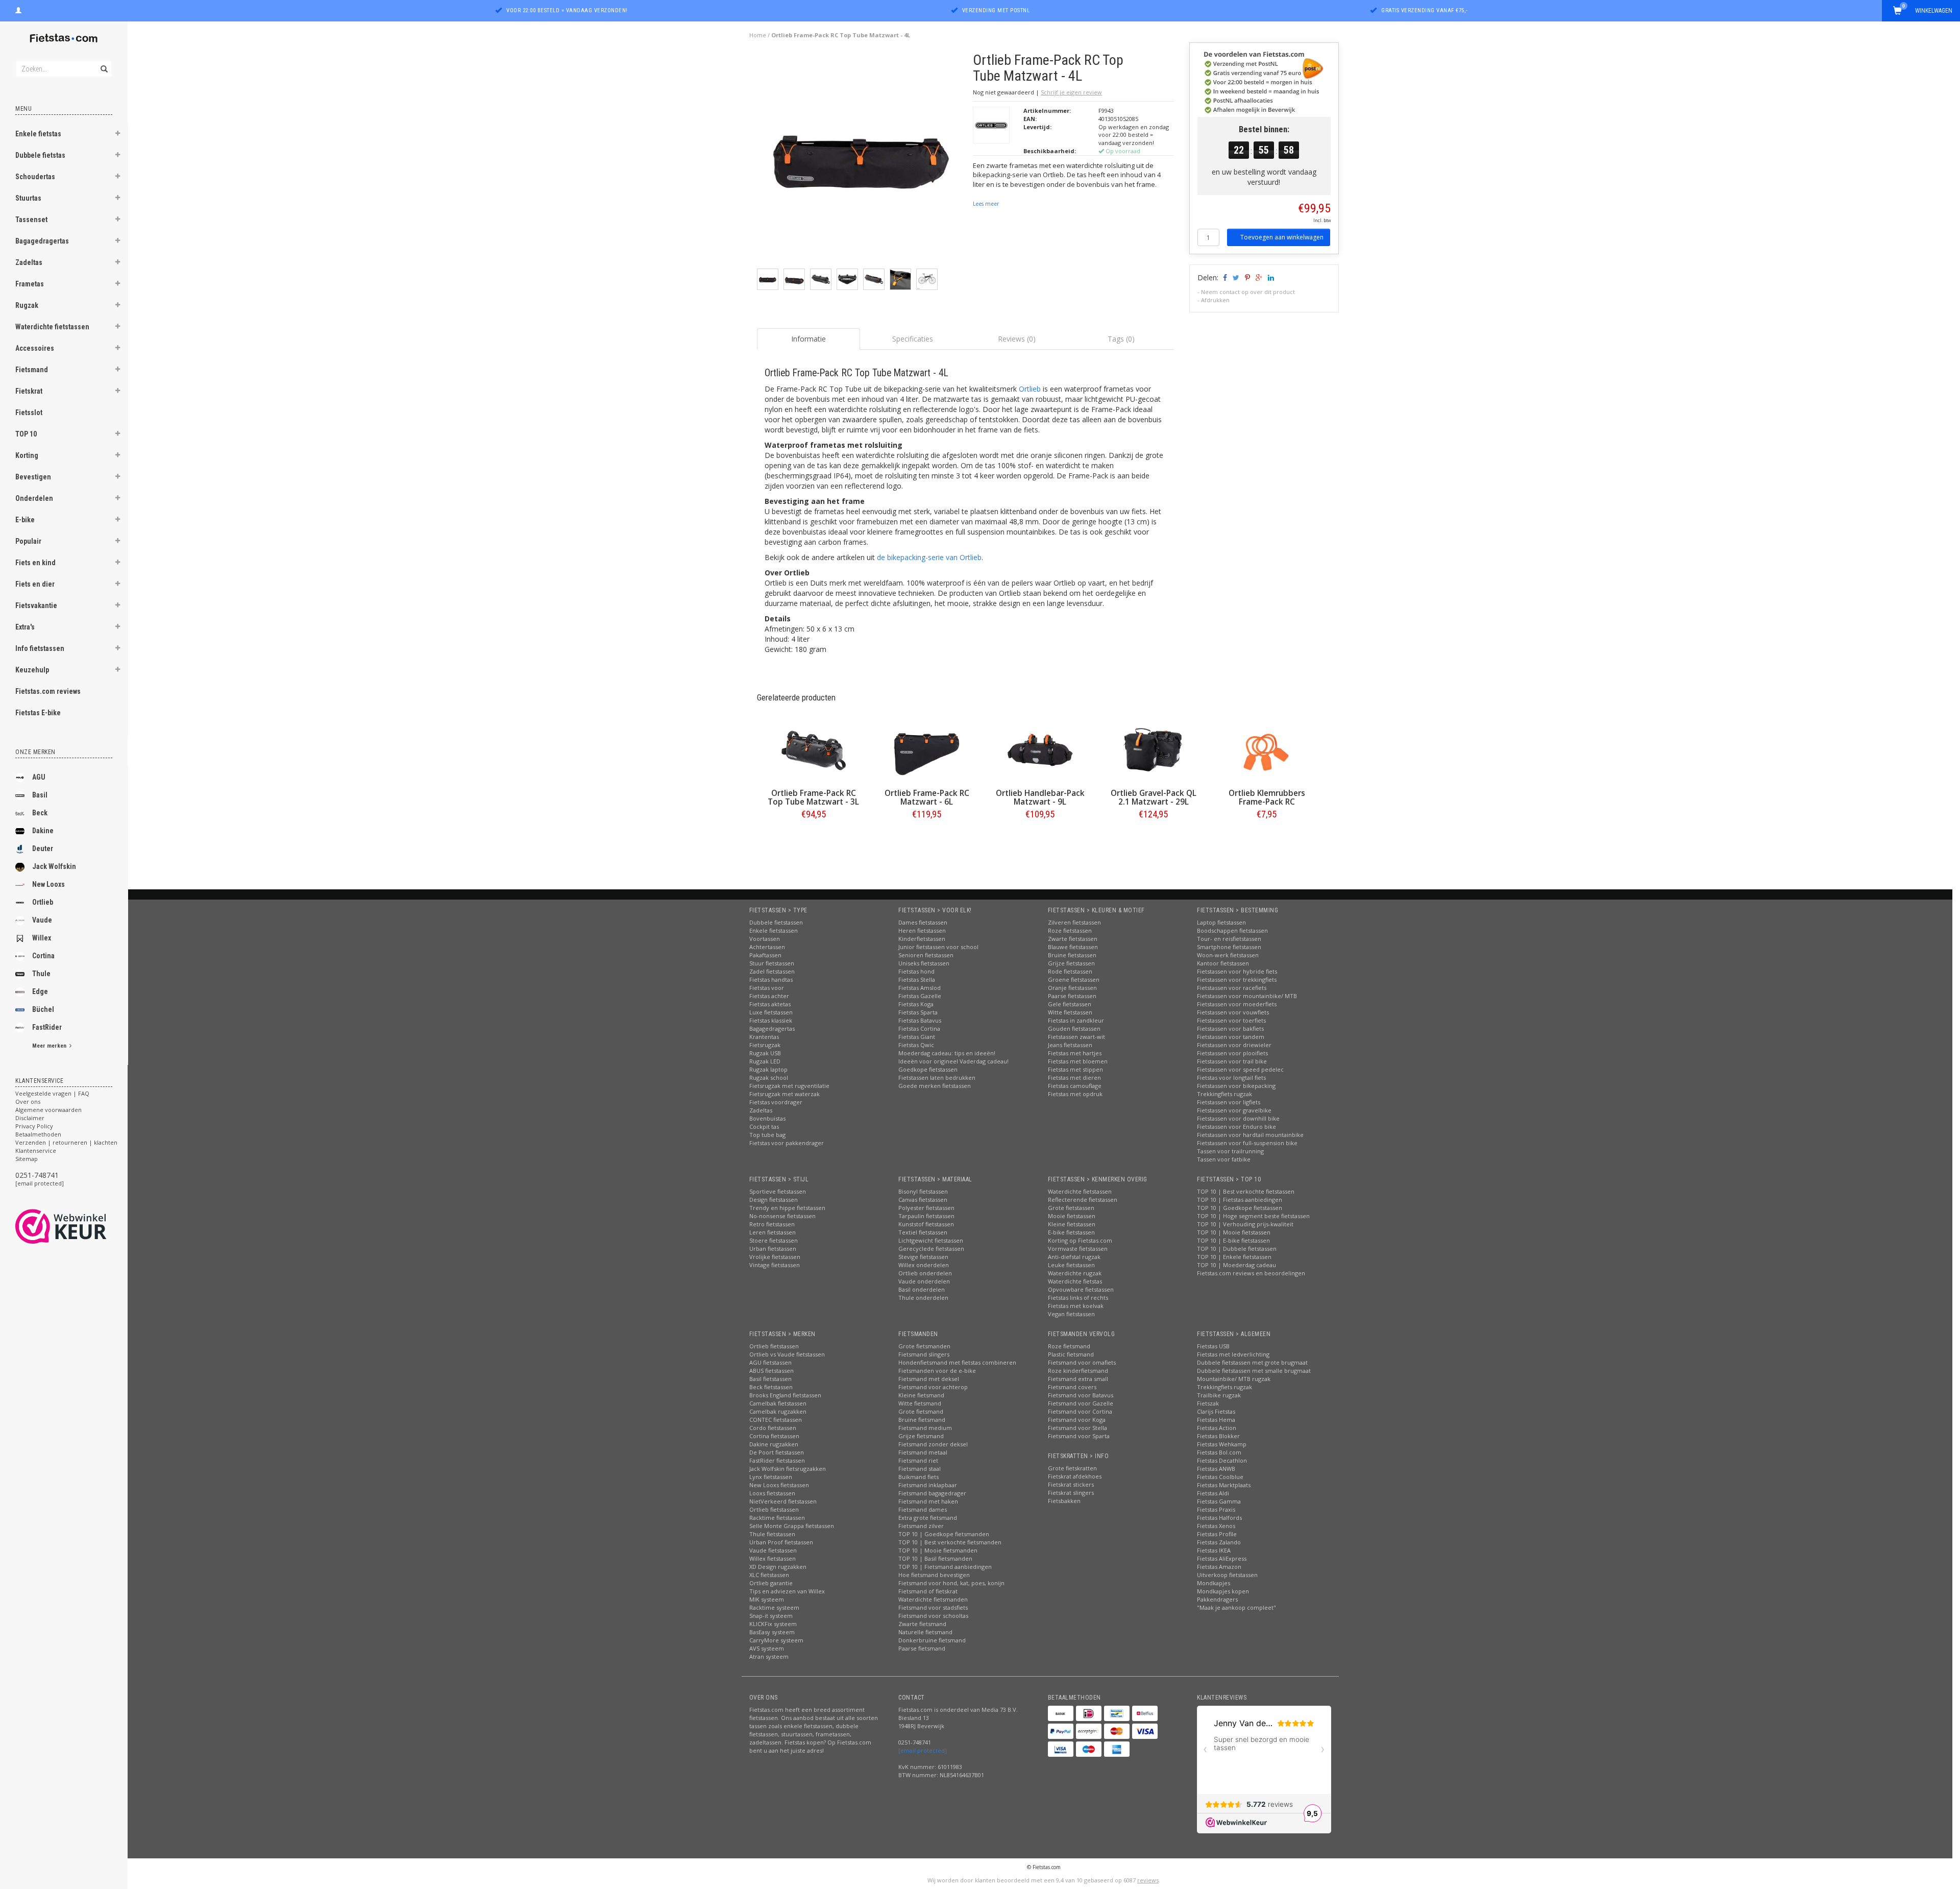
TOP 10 (26, 434)
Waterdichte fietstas (1075, 1281)
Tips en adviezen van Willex (787, 1591)
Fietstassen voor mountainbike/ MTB (1247, 996)
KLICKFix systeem (773, 1624)
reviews (1148, 1880)
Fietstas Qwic (916, 1045)
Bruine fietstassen (1072, 955)
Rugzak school (769, 1077)
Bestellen (814, 835)
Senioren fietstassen (926, 955)
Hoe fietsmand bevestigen (934, 1575)
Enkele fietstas (38, 134)
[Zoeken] (103, 63)
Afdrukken (1215, 300)
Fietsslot (29, 413)
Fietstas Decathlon (1222, 1460)
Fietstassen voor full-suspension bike (1247, 1143)
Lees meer (986, 204)
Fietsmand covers (1072, 1387)
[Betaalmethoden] (1061, 1713)
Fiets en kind (35, 563)
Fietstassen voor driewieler (1234, 1045)
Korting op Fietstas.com (1080, 1240)
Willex (42, 938)
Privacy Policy (34, 1126)
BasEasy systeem (772, 1632)
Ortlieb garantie (771, 1583)
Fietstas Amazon (1219, 1567)
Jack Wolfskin (54, 866)
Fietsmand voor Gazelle (1081, 1403)
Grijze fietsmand (921, 1436)
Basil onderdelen (922, 1289)
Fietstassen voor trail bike (1232, 1061)
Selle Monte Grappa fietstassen (792, 1526)
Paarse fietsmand (922, 1648)
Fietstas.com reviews (48, 691)
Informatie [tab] (808, 339)
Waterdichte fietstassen (52, 327)
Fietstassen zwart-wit (1076, 1037)
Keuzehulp (32, 670)
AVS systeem (767, 1648)
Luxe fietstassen (771, 1012)
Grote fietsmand (921, 1411)
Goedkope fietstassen (928, 1069)
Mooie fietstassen (1072, 1216)
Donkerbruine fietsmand (932, 1640)
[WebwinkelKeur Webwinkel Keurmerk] (79, 1226)
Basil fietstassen (770, 1379)
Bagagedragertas (42, 241)
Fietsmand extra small (1078, 1379)
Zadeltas (29, 262)
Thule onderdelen (923, 1298)
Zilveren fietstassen (1074, 922)
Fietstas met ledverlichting (1233, 1354)
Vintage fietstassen (775, 1265)
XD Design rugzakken (778, 1567)
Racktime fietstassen (777, 1518)
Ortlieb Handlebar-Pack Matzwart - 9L (1040, 797)
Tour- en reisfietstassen (1229, 939)
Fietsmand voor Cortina (1080, 1411)
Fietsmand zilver (921, 1526)
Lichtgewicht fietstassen (931, 1240)
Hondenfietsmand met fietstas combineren (957, 1362)
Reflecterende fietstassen (1083, 1200)
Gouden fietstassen (1074, 1028)
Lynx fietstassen (771, 1477)
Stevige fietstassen (923, 1257)
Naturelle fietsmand (925, 1632)
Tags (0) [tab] (1121, 339)
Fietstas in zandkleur (1076, 1020)
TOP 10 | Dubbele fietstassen (1237, 1249)
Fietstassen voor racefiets (1232, 988)
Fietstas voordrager (776, 1102)
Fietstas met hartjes (1075, 1053)
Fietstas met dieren (1074, 1077)
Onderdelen (34, 498)
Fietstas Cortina (919, 1028)
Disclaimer (30, 1118)
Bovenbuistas (767, 1118)
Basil (40, 795)
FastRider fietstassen (777, 1460)
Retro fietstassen (772, 1224)
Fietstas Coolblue (1220, 1477)
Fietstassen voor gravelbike (1234, 1110)
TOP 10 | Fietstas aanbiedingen (1240, 1200)
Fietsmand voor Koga (1077, 1420)
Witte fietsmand (920, 1403)
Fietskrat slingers (1071, 1493)
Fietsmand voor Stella (1077, 1428)
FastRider (47, 1027)
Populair (28, 541)
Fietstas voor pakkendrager (787, 1143)
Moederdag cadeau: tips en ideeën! (947, 1053)
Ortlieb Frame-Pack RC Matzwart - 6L (927, 797)
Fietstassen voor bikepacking (1236, 1086)
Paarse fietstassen (1072, 996)
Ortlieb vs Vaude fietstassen (787, 1354)
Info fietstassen (40, 648)
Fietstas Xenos (1216, 1526)
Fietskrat (29, 391)
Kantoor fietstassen (1223, 963)
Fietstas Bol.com (1219, 1452)
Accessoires (35, 348)
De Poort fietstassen (777, 1452)
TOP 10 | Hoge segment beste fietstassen (1253, 1216)
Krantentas (764, 1037)
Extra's (25, 627)
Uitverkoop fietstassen (1227, 1575)
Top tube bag (767, 1135)
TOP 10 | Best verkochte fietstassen (1246, 1191)
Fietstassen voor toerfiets (1231, 1020)
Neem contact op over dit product (1248, 292)
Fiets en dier (35, 584)
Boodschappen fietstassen (1232, 930)
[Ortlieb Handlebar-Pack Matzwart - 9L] (1040, 750)
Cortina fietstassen (774, 1436)
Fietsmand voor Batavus (1081, 1395)
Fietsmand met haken (928, 1501)
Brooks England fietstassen (785, 1395)
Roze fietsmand (1069, 1346)
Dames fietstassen (923, 922)
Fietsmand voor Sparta (1079, 1436)
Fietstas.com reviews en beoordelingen (1251, 1273)
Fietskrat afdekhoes (1075, 1476)
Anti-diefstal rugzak (1074, 1257)
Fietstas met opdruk (1075, 1094)
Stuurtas (28, 198)
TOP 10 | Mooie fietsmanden (938, 1550)
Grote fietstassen (1071, 1208)
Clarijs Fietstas (1216, 1411)
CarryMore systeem (776, 1640)
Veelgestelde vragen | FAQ (52, 1093)
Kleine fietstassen (1072, 1224)
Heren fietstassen (922, 930)
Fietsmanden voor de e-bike (937, 1371)
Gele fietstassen (1070, 1004)
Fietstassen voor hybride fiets (1237, 971)
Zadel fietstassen (772, 971)
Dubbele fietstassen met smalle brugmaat (1254, 1371)
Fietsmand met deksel (929, 1379)
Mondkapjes (1214, 1583)
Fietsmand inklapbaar (928, 1485)
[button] (118, 135)
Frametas (30, 284)
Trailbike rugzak (1219, 1395)
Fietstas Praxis (1216, 1509)
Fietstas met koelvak (1076, 1306)
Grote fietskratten (1072, 1468)
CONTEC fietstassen (776, 1420)
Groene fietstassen (1074, 979)
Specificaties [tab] (913, 339)
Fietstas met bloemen (1078, 1061)
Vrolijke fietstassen (775, 1257)
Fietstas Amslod (920, 988)
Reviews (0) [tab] (1017, 339)
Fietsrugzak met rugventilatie (789, 1086)
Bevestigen (33, 477)
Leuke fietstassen (1071, 1265)
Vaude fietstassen (773, 1550)
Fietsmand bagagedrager (932, 1493)
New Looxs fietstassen (779, 1485)
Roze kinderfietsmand (1078, 1371)
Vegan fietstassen (1071, 1314)
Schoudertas (35, 177)
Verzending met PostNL (996, 10)
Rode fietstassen (1070, 971)
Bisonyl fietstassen (923, 1191)
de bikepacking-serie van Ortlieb (929, 557)
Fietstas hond (916, 971)
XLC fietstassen (769, 1575)
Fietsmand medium (925, 1428)
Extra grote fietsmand (928, 1518)
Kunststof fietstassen (926, 1224)
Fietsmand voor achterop (933, 1387)
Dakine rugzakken (774, 1444)
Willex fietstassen (773, 1558)
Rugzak (27, 305)
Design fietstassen (774, 1200)
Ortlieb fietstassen (774, 1346)
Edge (40, 991)
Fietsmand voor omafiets (1082, 1362)
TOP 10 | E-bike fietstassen (1233, 1240)
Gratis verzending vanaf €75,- (1425, 10)
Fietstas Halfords (1219, 1518)
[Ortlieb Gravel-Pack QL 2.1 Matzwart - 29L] (1154, 750)
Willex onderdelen (924, 1265)
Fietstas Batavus (920, 1020)
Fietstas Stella (917, 979)
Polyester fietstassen (926, 1208)
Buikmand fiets (918, 1477)
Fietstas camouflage (1075, 1086)
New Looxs (48, 884)
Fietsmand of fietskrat (928, 1591)
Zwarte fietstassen (1073, 939)
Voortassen (765, 939)
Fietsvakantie (36, 606)
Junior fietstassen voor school (938, 947)
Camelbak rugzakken (778, 1411)
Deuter (43, 849)
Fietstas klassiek (771, 1020)
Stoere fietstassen (774, 1240)
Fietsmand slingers (924, 1354)
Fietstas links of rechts (1078, 1298)
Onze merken (35, 752)
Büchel (43, 1009)
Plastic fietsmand (1071, 1354)
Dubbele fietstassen (776, 922)
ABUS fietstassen (771, 1371)
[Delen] (1224, 277)
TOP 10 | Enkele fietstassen (1234, 1257)
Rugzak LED (765, 1061)
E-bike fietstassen (1071, 1232)
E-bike (25, 520)
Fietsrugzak (765, 1045)
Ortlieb (43, 902)
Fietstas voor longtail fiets (1231, 1077)
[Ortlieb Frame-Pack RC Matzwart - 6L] (927, 750)
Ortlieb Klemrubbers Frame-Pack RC (1267, 797)
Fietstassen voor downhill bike (1238, 1118)
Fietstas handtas (771, 979)
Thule (41, 974)
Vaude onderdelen (924, 1281)
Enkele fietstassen (774, 930)
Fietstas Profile (1217, 1534)
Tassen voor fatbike (1224, 1159)
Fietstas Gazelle (920, 996)
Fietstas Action (1217, 1428)
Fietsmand (32, 370)
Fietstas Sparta (918, 1012)
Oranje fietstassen (1072, 988)
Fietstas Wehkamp (1222, 1444)
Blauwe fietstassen (1073, 947)
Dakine (43, 831)
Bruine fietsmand (922, 1420)
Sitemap (27, 1159)
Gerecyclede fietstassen (931, 1249)
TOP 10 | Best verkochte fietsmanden (950, 1542)
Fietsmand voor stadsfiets (933, 1607)
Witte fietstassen (1070, 1012)
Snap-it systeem (771, 1616)
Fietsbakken (1064, 1501)
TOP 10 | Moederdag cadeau (1236, 1265)
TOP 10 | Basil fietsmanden (935, 1558)
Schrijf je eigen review (1071, 92)
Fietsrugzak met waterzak (785, 1094)
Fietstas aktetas (770, 1004)
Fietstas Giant (917, 1037)
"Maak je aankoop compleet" (1236, 1607)
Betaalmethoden (38, 1134)
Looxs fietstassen (772, 1493)
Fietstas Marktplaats (1224, 1485)
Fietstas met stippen (1075, 1069)
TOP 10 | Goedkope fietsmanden (944, 1534)
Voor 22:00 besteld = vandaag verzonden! (567, 10)
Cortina (43, 956)
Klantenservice (36, 1151)
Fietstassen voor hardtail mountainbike (1250, 1135)
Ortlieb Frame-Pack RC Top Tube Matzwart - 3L (813, 797)
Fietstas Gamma (1219, 1501)
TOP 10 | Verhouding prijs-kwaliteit (1245, 1224)
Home (758, 35)
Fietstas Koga (916, 1004)
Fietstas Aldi (1213, 1493)
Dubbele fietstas (40, 155)
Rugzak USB (765, 1053)
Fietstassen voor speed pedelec (1240, 1069)
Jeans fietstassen (1070, 1045)
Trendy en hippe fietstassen (787, 1208)
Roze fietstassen (1070, 930)
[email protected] (40, 1183)
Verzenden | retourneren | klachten (66, 1142)
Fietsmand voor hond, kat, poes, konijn (951, 1583)
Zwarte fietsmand (922, 1624)
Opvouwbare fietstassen (1081, 1289)
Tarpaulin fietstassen (926, 1216)
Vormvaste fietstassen (1078, 1249)
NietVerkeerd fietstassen (783, 1501)
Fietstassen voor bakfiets (1230, 1028)
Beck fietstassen (771, 1387)
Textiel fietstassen (923, 1232)
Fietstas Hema (1216, 1420)
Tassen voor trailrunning (1230, 1151)
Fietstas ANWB (1216, 1469)
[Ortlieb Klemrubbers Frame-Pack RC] (1267, 750)
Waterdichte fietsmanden (933, 1599)
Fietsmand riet (918, 1460)
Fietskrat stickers (1071, 1484)
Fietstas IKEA (1214, 1550)
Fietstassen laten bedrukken (937, 1077)
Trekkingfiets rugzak (1224, 1094)
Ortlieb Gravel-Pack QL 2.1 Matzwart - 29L (1154, 797)
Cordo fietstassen (773, 1428)
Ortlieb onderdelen (925, 1273)
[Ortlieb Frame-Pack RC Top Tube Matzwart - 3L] (814, 750)
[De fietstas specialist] (64, 38)
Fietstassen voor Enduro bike (1236, 1127)
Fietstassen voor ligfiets (1229, 1102)
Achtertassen (767, 947)
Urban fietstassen (773, 1249)
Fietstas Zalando (1219, 1542)
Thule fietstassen (772, 1534)
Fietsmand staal (920, 1469)
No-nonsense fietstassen (782, 1216)
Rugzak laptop (768, 1069)
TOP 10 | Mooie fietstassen (1234, 1232)
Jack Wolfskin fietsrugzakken (788, 1469)
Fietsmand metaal (923, 1452)
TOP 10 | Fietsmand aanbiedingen (945, 1567)
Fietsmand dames (923, 1509)
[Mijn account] (18, 9)
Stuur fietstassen (772, 963)
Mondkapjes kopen (1223, 1591)
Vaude (42, 920)
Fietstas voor (767, 988)
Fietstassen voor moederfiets (1237, 1004)
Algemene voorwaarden (48, 1110)
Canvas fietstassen (923, 1200)
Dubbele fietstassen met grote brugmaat (1252, 1362)
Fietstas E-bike (38, 713)
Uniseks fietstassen (924, 963)
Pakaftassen (765, 955)
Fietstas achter (769, 996)
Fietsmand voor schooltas (933, 1616)
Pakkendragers (1217, 1599)
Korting (27, 455)
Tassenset (31, 220)
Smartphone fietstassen (1229, 947)
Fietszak (1208, 1403)
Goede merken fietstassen (935, 1086)
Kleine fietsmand (921, 1395)
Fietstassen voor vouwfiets (1233, 1012)
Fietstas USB (1213, 1346)
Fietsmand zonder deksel (933, 1444)
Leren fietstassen (773, 1232)
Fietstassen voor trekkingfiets (1237, 979)
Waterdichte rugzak (1075, 1273)
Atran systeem (769, 1656)
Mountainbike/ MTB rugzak (1234, 1379)
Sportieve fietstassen (778, 1191)
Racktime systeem (774, 1607)
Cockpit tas (764, 1127)
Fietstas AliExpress (1222, 1558)
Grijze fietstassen (1071, 963)
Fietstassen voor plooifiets (1232, 1053)
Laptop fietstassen (1221, 922)
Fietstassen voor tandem (1231, 1037)
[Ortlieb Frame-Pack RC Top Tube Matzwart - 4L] (861, 160)
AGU (39, 777)
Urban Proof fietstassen (781, 1542)
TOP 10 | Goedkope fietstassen (1240, 1208)
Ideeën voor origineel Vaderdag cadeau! (953, 1061)
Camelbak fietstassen (778, 1403)
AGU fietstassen (770, 1362)
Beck (40, 813)
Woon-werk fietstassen (1228, 955)
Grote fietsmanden (924, 1346)
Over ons (28, 1101)
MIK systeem (767, 1599)
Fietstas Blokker (1218, 1436)
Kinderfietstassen (922, 939)
